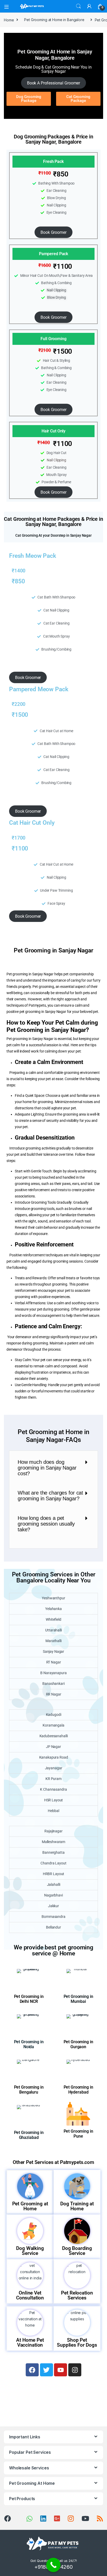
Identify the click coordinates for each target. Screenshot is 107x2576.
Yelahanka (53, 1609)
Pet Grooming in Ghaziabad (29, 2135)
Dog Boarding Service (77, 2251)
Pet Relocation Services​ (77, 2295)
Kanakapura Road (54, 1757)
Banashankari (53, 1684)
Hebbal (53, 1811)
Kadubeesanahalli (54, 1736)
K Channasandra (53, 1789)
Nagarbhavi (53, 1895)
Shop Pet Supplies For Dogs (77, 2342)
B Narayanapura (53, 1673)
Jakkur (53, 1906)
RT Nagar (54, 1662)
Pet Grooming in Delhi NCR (29, 1999)
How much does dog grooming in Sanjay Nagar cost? (47, 1468)
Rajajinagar (53, 1831)
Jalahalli (54, 1884)
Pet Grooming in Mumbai (78, 1999)
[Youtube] (61, 2370)
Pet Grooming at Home (30, 2206)
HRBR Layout (53, 1874)
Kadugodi (54, 1715)
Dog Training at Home (77, 2206)
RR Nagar (54, 1694)
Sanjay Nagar (53, 1651)
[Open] (8, 6)
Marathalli (53, 1641)
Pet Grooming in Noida (29, 2044)
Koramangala (53, 1725)
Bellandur (53, 1927)
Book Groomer (53, 232)
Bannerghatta (53, 1852)
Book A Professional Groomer (53, 83)
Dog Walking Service (30, 2251)
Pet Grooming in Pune (78, 2134)
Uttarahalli (53, 1630)
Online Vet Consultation (30, 2295)
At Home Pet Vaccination (30, 2342)
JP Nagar (53, 1747)
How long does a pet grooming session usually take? (46, 1524)
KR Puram (53, 1779)
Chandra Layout (53, 1863)
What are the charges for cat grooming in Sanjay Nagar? (50, 1496)
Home (9, 20)
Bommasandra (53, 1917)
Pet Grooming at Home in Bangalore (54, 20)
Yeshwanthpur (53, 1598)
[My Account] (89, 6)
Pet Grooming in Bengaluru (29, 2090)
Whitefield (53, 1619)
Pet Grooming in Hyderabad (78, 2090)
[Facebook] (32, 2370)
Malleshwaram (53, 1842)
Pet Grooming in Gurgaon (78, 2044)
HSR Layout (54, 1800)
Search (78, 6)
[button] (53, 1468)
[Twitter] (46, 2370)
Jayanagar (54, 1768)
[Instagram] (75, 2370)
